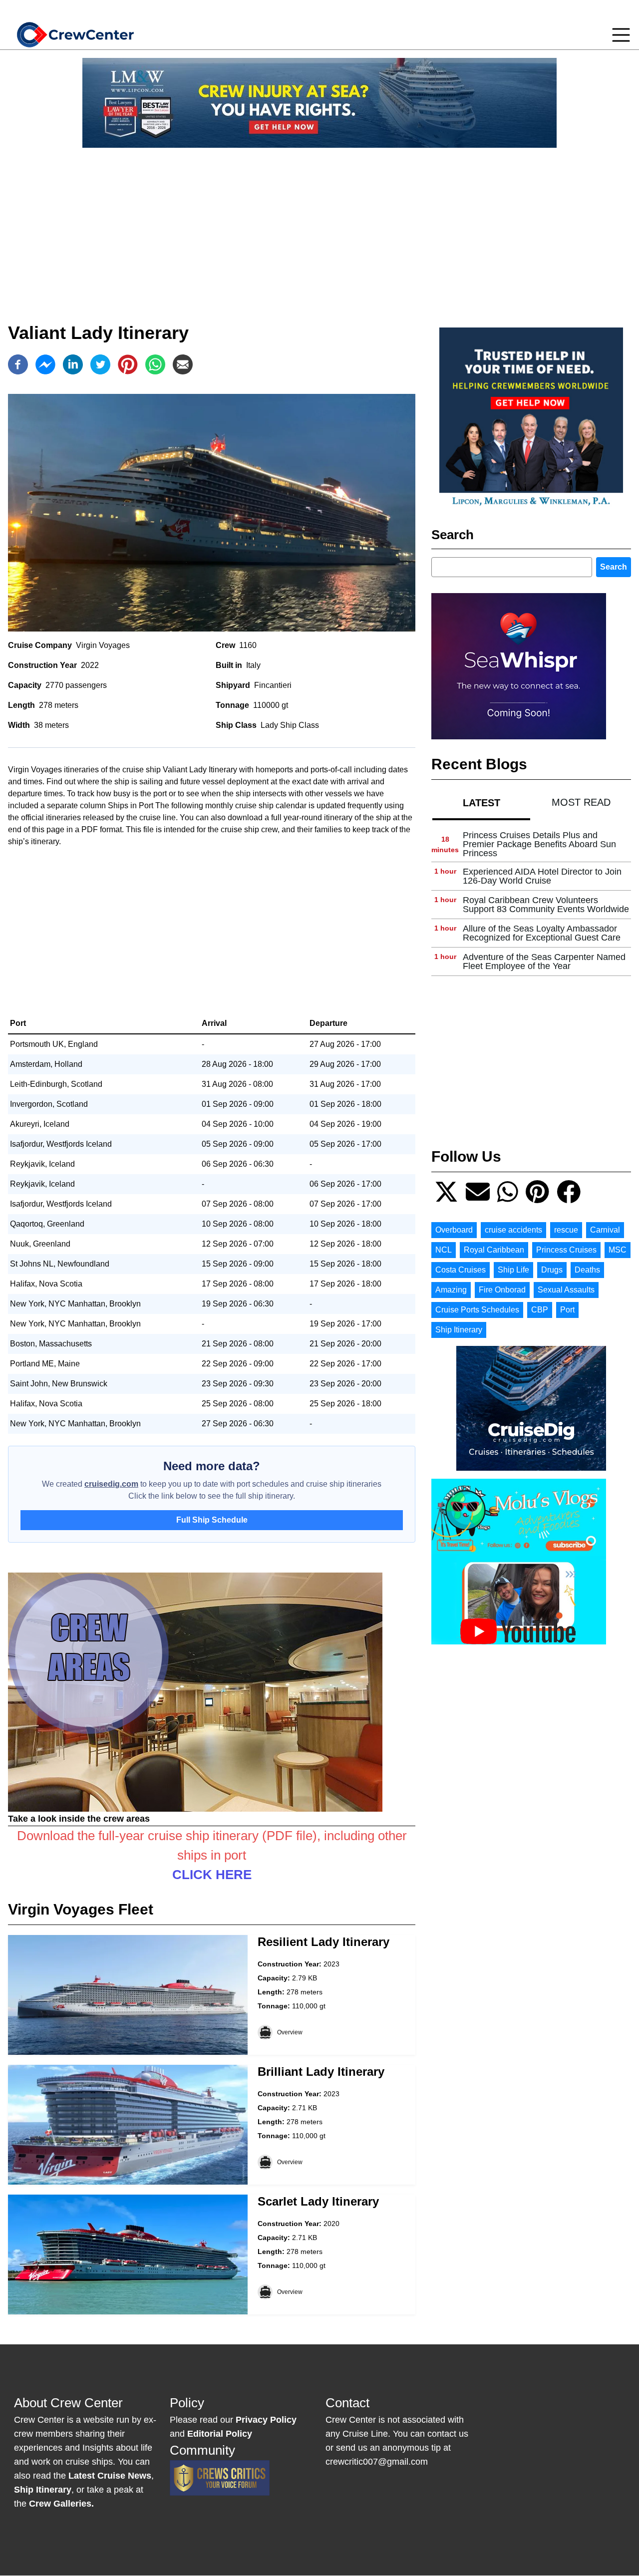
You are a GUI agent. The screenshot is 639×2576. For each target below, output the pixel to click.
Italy (253, 665)
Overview (290, 2032)
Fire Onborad (502, 1290)
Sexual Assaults (566, 1290)
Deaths (587, 1270)
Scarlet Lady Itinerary (318, 2201)
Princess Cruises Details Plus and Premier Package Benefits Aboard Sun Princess (539, 844)
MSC (618, 1250)
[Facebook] (18, 364)
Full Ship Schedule (212, 1520)
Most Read (581, 802)
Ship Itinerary (459, 1330)
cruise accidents (513, 1230)
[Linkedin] (73, 364)
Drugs (552, 1270)
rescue (566, 1230)
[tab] (481, 803)
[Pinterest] (128, 364)
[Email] (183, 364)
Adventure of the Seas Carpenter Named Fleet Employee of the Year (544, 962)
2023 (331, 1964)
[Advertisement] (319, 226)
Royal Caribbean (494, 1250)
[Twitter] (100, 364)
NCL (444, 1250)
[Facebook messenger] (45, 364)
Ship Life (513, 1270)
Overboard (454, 1230)
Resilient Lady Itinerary (323, 1942)
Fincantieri (273, 685)
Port (567, 1310)
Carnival (605, 1230)
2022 (90, 665)
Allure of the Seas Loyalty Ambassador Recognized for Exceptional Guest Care (542, 933)
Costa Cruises (461, 1270)
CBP (540, 1310)
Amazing (451, 1290)
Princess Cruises (566, 1250)
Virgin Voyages (103, 645)
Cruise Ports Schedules (477, 1310)
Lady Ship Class (290, 725)
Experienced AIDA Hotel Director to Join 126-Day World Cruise (542, 876)
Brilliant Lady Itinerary (321, 2072)
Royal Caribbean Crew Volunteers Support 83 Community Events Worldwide (546, 905)
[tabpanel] (531, 901)
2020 (331, 2224)
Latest (481, 803)
